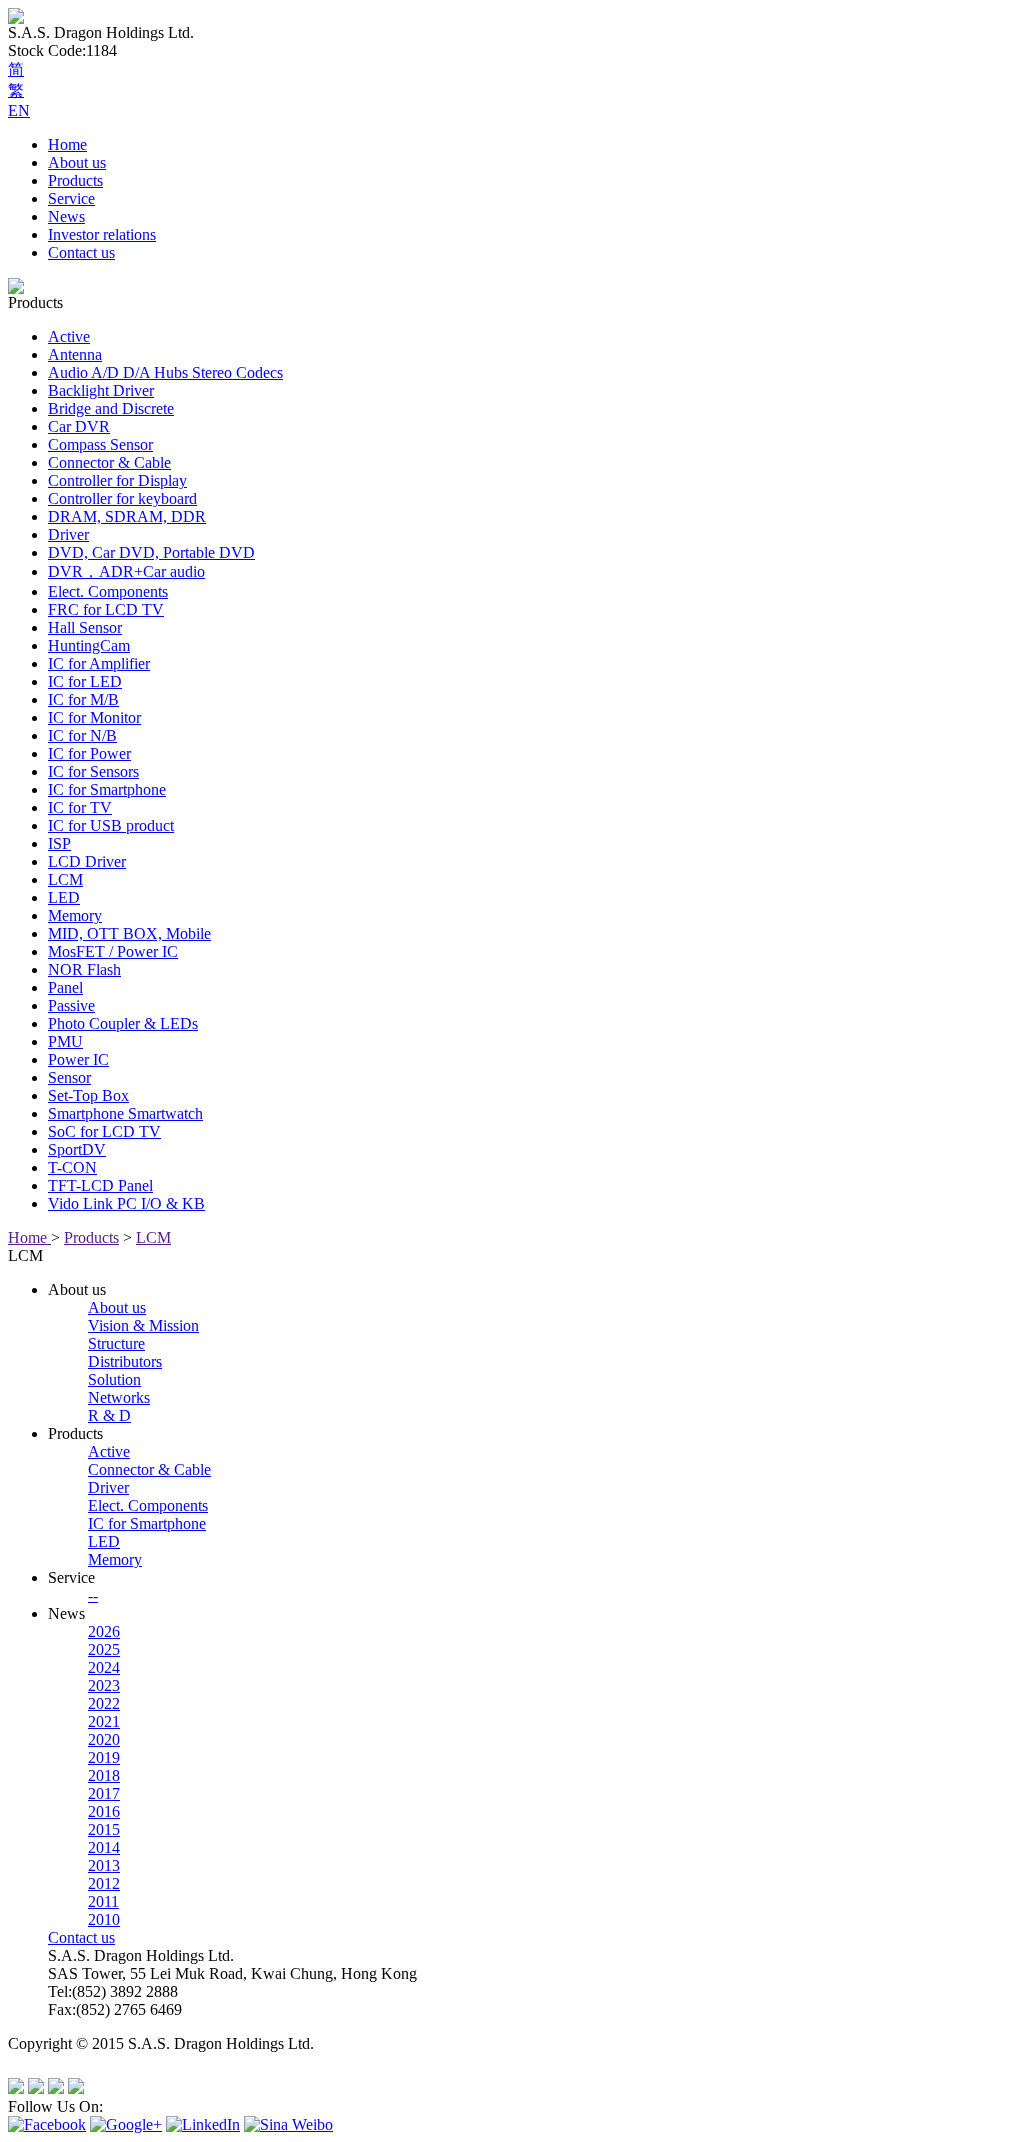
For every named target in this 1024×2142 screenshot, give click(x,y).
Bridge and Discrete (111, 408)
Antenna (75, 354)
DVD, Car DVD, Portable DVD (151, 552)
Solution (114, 1379)
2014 (104, 1847)
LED (64, 897)
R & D (109, 1415)
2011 (103, 1901)
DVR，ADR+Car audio (126, 571)
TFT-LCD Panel (100, 1185)
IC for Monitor (94, 717)
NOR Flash (84, 969)
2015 (104, 1829)
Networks (119, 1397)
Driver (68, 534)
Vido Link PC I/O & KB (126, 1203)
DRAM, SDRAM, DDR (127, 516)
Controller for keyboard (122, 498)
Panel (65, 987)
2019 (104, 1757)
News (66, 216)
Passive (71, 1005)
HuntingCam (89, 645)
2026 (104, 1631)
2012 (104, 1883)
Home (67, 144)
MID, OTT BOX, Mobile (129, 933)
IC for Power (89, 753)
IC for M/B (83, 699)
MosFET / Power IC (113, 951)
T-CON (72, 1167)
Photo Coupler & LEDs (123, 1023)
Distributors (125, 1361)
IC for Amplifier (99, 663)
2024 (104, 1667)
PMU (65, 1041)
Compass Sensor (100, 444)
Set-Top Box (88, 1095)
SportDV (77, 1149)
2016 (104, 1811)
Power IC (78, 1059)
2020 (104, 1739)
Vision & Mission (143, 1325)
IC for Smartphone (107, 789)
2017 (104, 1793)
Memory (75, 915)
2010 (104, 1919)
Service (71, 198)
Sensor (69, 1077)
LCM (65, 879)
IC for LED (85, 681)
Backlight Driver (101, 390)
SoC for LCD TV (104, 1131)
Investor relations (102, 234)
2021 (104, 1721)
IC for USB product (111, 825)
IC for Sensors (93, 771)
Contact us (81, 252)
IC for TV (80, 807)
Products (75, 180)
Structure (116, 1343)
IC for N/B (82, 735)
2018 (104, 1775)
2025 (104, 1649)
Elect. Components (108, 591)
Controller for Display (117, 480)
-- (93, 1595)
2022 (104, 1703)
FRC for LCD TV (106, 609)
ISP (59, 843)
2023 (104, 1685)
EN (19, 110)
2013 (104, 1865)
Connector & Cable (109, 462)
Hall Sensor (85, 627)
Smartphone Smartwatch (125, 1113)
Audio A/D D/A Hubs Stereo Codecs (165, 372)
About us (77, 162)
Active (69, 336)
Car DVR (79, 426)
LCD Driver (87, 861)
